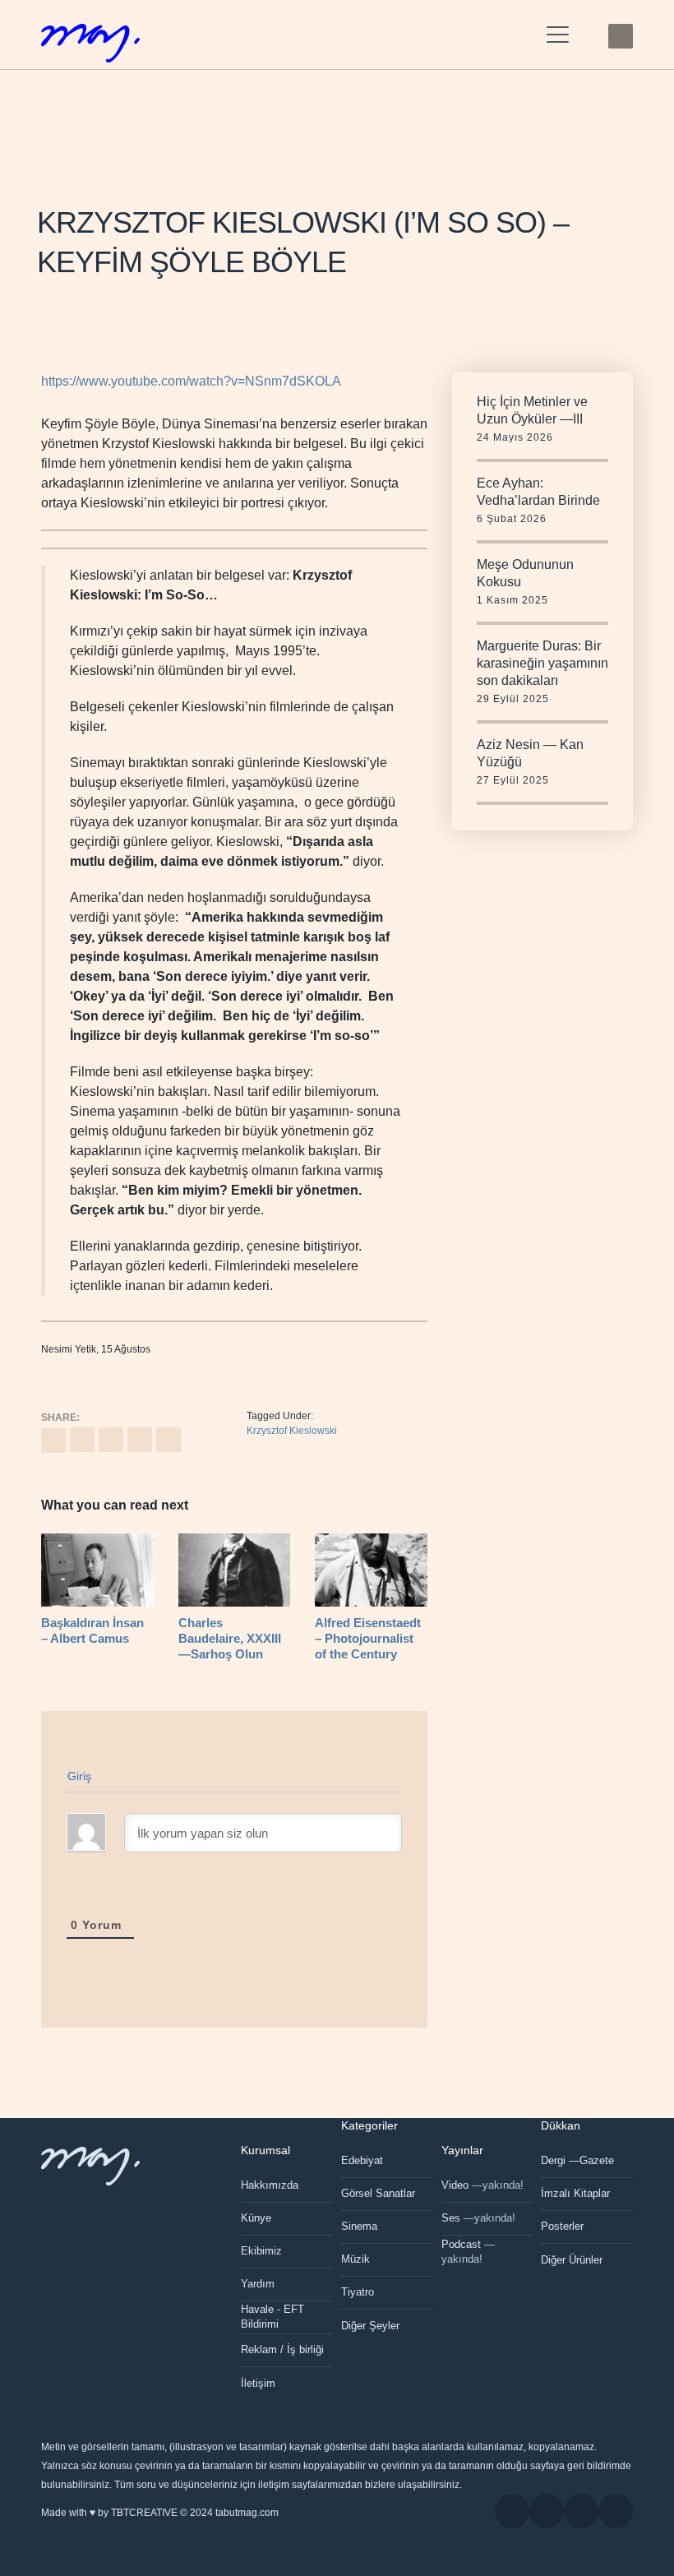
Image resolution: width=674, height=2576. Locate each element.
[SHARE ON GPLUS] (111, 1440)
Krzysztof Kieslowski (292, 1431)
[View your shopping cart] (589, 35)
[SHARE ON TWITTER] (53, 1441)
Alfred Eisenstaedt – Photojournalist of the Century (368, 1638)
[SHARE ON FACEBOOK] (82, 1440)
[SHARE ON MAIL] (168, 1440)
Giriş (80, 1776)
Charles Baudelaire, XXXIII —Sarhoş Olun (230, 1638)
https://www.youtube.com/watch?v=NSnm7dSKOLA (191, 381)
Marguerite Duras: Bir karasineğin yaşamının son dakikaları (542, 663)
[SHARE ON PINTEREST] (140, 1440)
